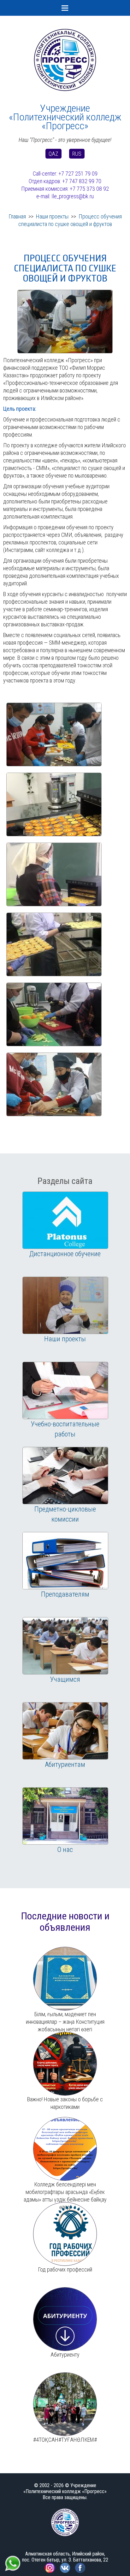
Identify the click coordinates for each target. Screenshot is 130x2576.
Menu (65, 8)
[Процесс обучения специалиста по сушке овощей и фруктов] (65, 293)
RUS (77, 154)
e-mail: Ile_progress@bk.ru (65, 196)
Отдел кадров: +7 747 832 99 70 (65, 181)
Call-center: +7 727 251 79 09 (65, 174)
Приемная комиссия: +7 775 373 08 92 (65, 189)
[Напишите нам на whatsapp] (13, 2558)
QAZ (53, 154)
